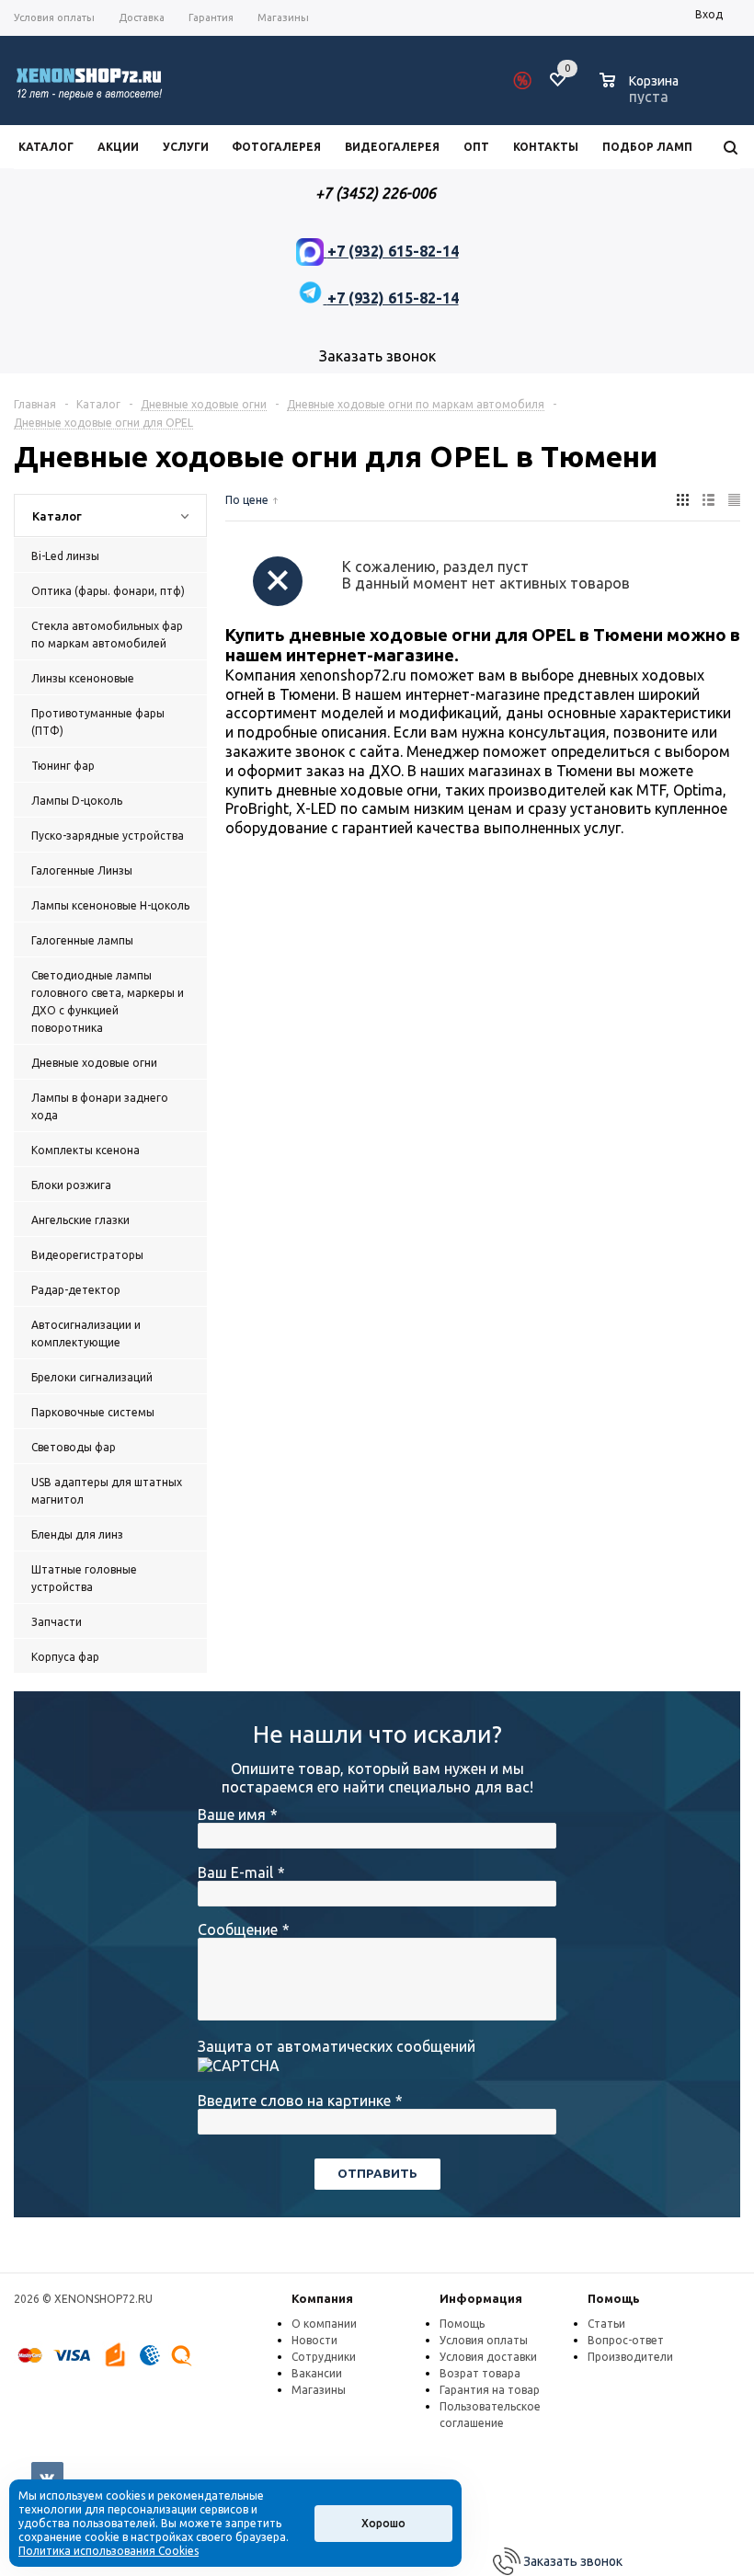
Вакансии (317, 2373)
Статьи (606, 2324)
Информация (481, 2298)
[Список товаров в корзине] (641, 94)
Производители (630, 2357)
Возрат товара (480, 2373)
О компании (324, 2324)
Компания (322, 2298)
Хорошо (383, 2523)
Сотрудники (324, 2357)
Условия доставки (488, 2357)
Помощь (614, 2298)
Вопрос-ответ (626, 2340)
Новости (314, 2340)
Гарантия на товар (490, 2390)
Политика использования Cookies (109, 2551)
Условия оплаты (484, 2340)
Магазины (319, 2390)
